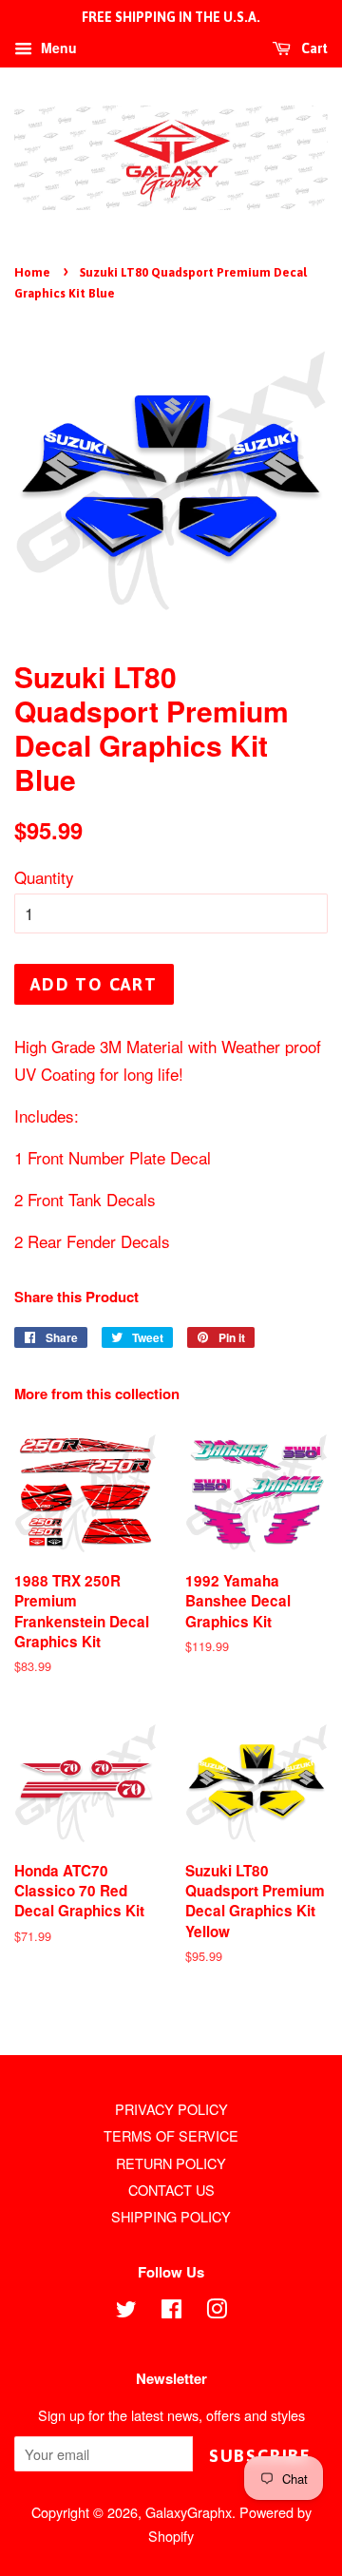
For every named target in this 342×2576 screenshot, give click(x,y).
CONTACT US (171, 2190)
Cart (313, 48)
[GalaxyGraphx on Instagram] (217, 2311)
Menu (57, 48)
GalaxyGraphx (189, 2512)
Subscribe (260, 2456)
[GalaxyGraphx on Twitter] (126, 2311)
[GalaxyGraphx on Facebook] (171, 2311)
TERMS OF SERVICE (171, 2135)
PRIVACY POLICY (171, 2109)
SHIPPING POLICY (171, 2216)
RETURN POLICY (171, 2163)
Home (32, 272)
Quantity (44, 877)
